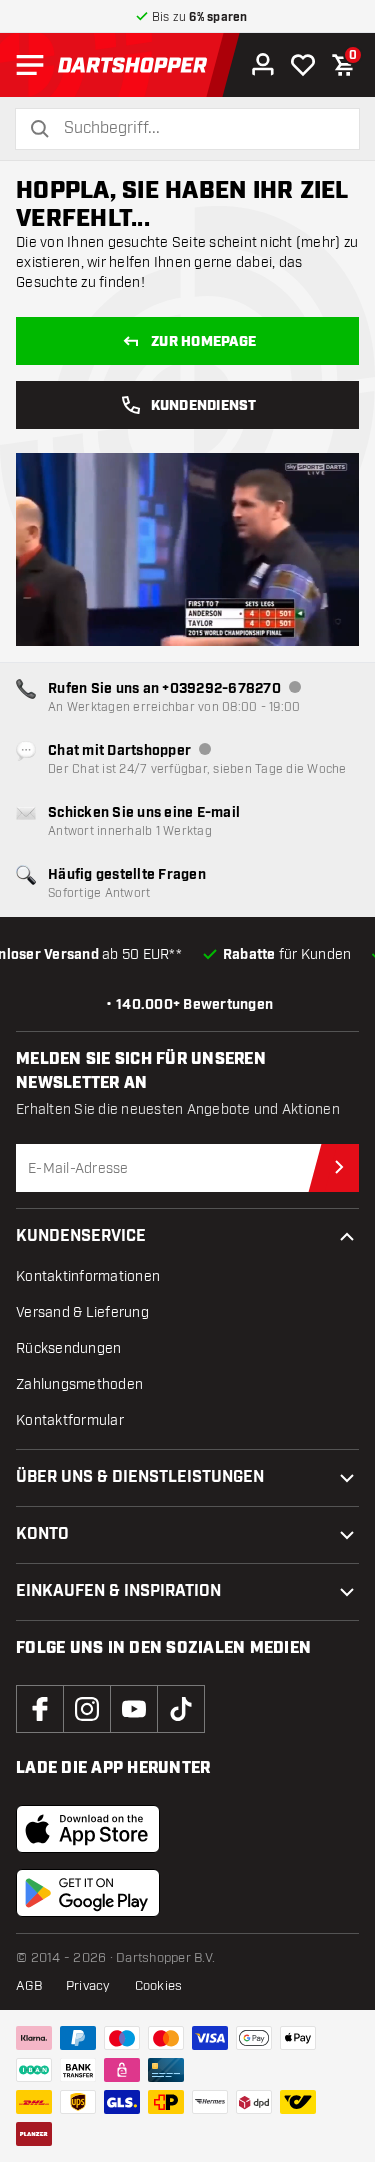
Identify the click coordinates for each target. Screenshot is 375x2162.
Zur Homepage (203, 342)
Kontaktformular (70, 1420)
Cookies (159, 1986)
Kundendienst (204, 406)
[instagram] (87, 1709)
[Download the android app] (88, 1893)
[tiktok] (181, 1709)
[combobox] (199, 128)
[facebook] (40, 1709)
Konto (42, 1534)
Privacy (88, 1986)
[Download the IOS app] (88, 1829)
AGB (29, 1986)
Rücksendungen (68, 1348)
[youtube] (134, 1709)
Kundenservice (81, 1236)
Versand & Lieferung (82, 1312)
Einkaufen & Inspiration (118, 1591)
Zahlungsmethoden (79, 1384)
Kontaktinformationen (88, 1276)
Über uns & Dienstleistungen (140, 1477)
